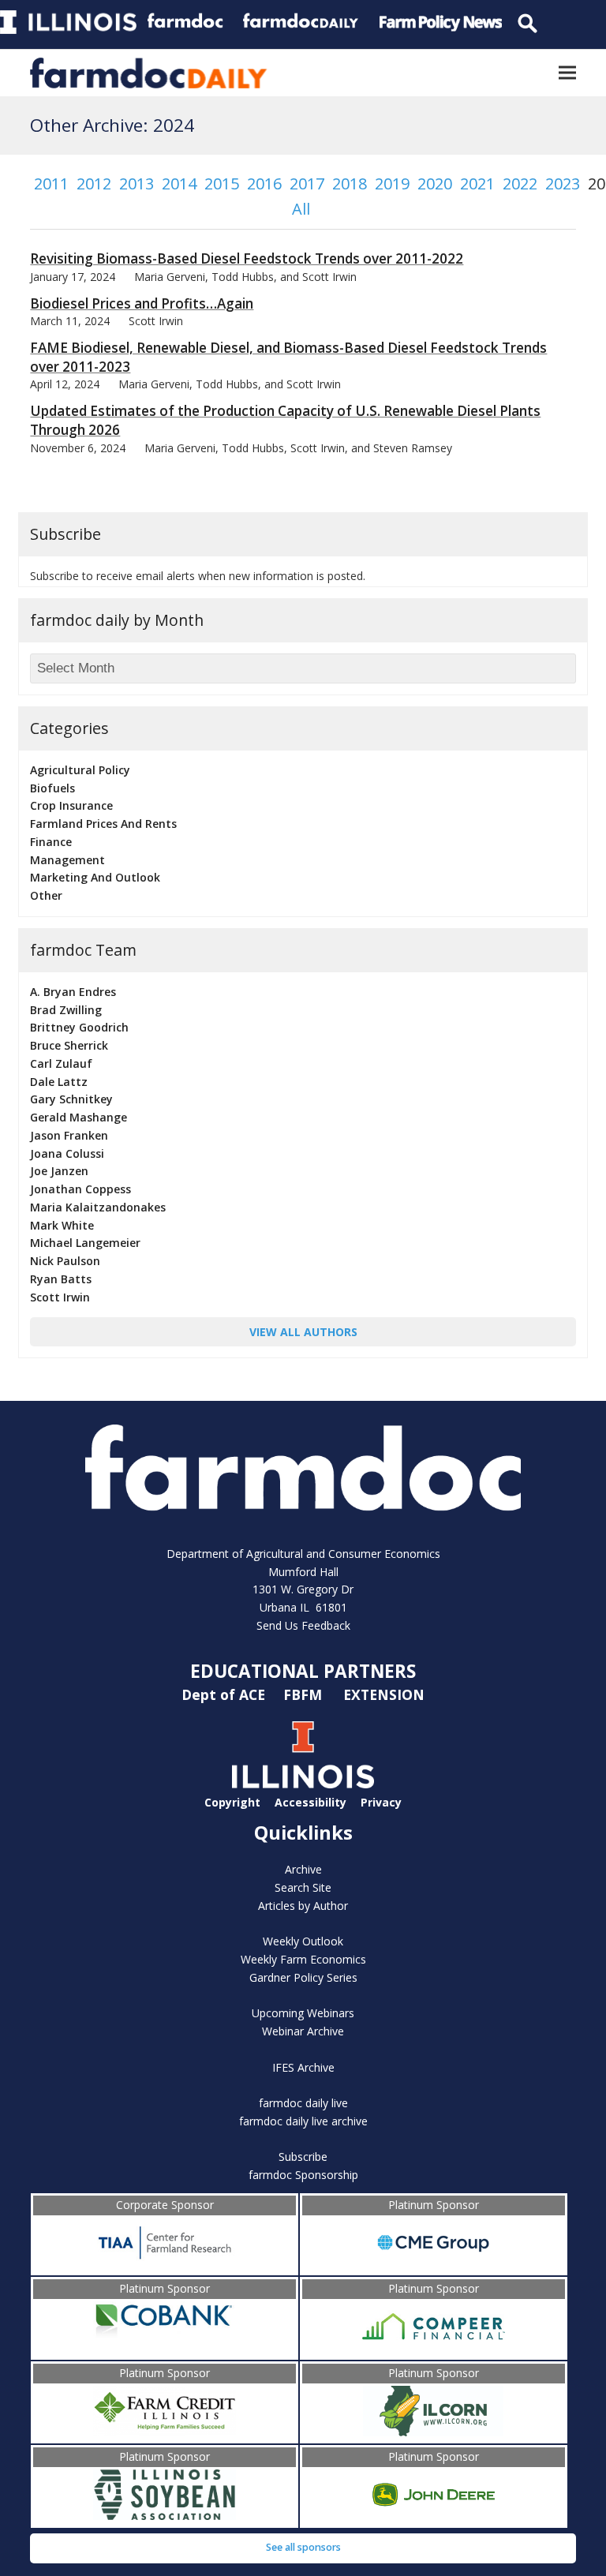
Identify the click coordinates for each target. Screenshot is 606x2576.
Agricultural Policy (80, 770)
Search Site (303, 1887)
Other (46, 895)
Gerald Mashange (79, 1117)
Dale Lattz (59, 1082)
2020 (435, 183)
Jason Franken (69, 1135)
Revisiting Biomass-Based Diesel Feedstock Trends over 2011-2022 (247, 258)
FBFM (305, 1694)
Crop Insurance (71, 805)
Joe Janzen (59, 1171)
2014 (179, 183)
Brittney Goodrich (79, 1027)
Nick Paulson (65, 1261)
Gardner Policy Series (303, 1977)
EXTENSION (384, 1694)
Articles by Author (303, 1906)
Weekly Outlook (303, 1941)
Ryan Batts (61, 1279)
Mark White (62, 1225)
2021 (477, 183)
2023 (563, 183)
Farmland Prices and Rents (103, 824)
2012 (94, 183)
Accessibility (310, 1802)
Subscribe (303, 2157)
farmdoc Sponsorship (303, 2175)
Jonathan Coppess (80, 1189)
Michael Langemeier (85, 1243)
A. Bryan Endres (73, 992)
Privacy (381, 1802)
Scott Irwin (60, 1297)
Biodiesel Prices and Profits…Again (142, 303)
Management (67, 860)
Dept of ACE (225, 1694)
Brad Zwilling (66, 1010)
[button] (567, 73)
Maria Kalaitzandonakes (98, 1207)
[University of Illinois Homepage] (303, 1784)
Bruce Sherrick (69, 1045)
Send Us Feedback (303, 1625)
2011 (51, 183)
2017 (307, 183)
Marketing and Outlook (95, 877)
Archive (303, 1869)
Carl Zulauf (61, 1063)
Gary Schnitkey (71, 1099)
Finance (51, 842)
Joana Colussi (67, 1153)
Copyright (232, 1802)
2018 (350, 183)
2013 (137, 183)
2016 (264, 183)
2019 (392, 183)
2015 (222, 183)
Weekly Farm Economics (303, 1959)
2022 (520, 183)
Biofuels (52, 788)
